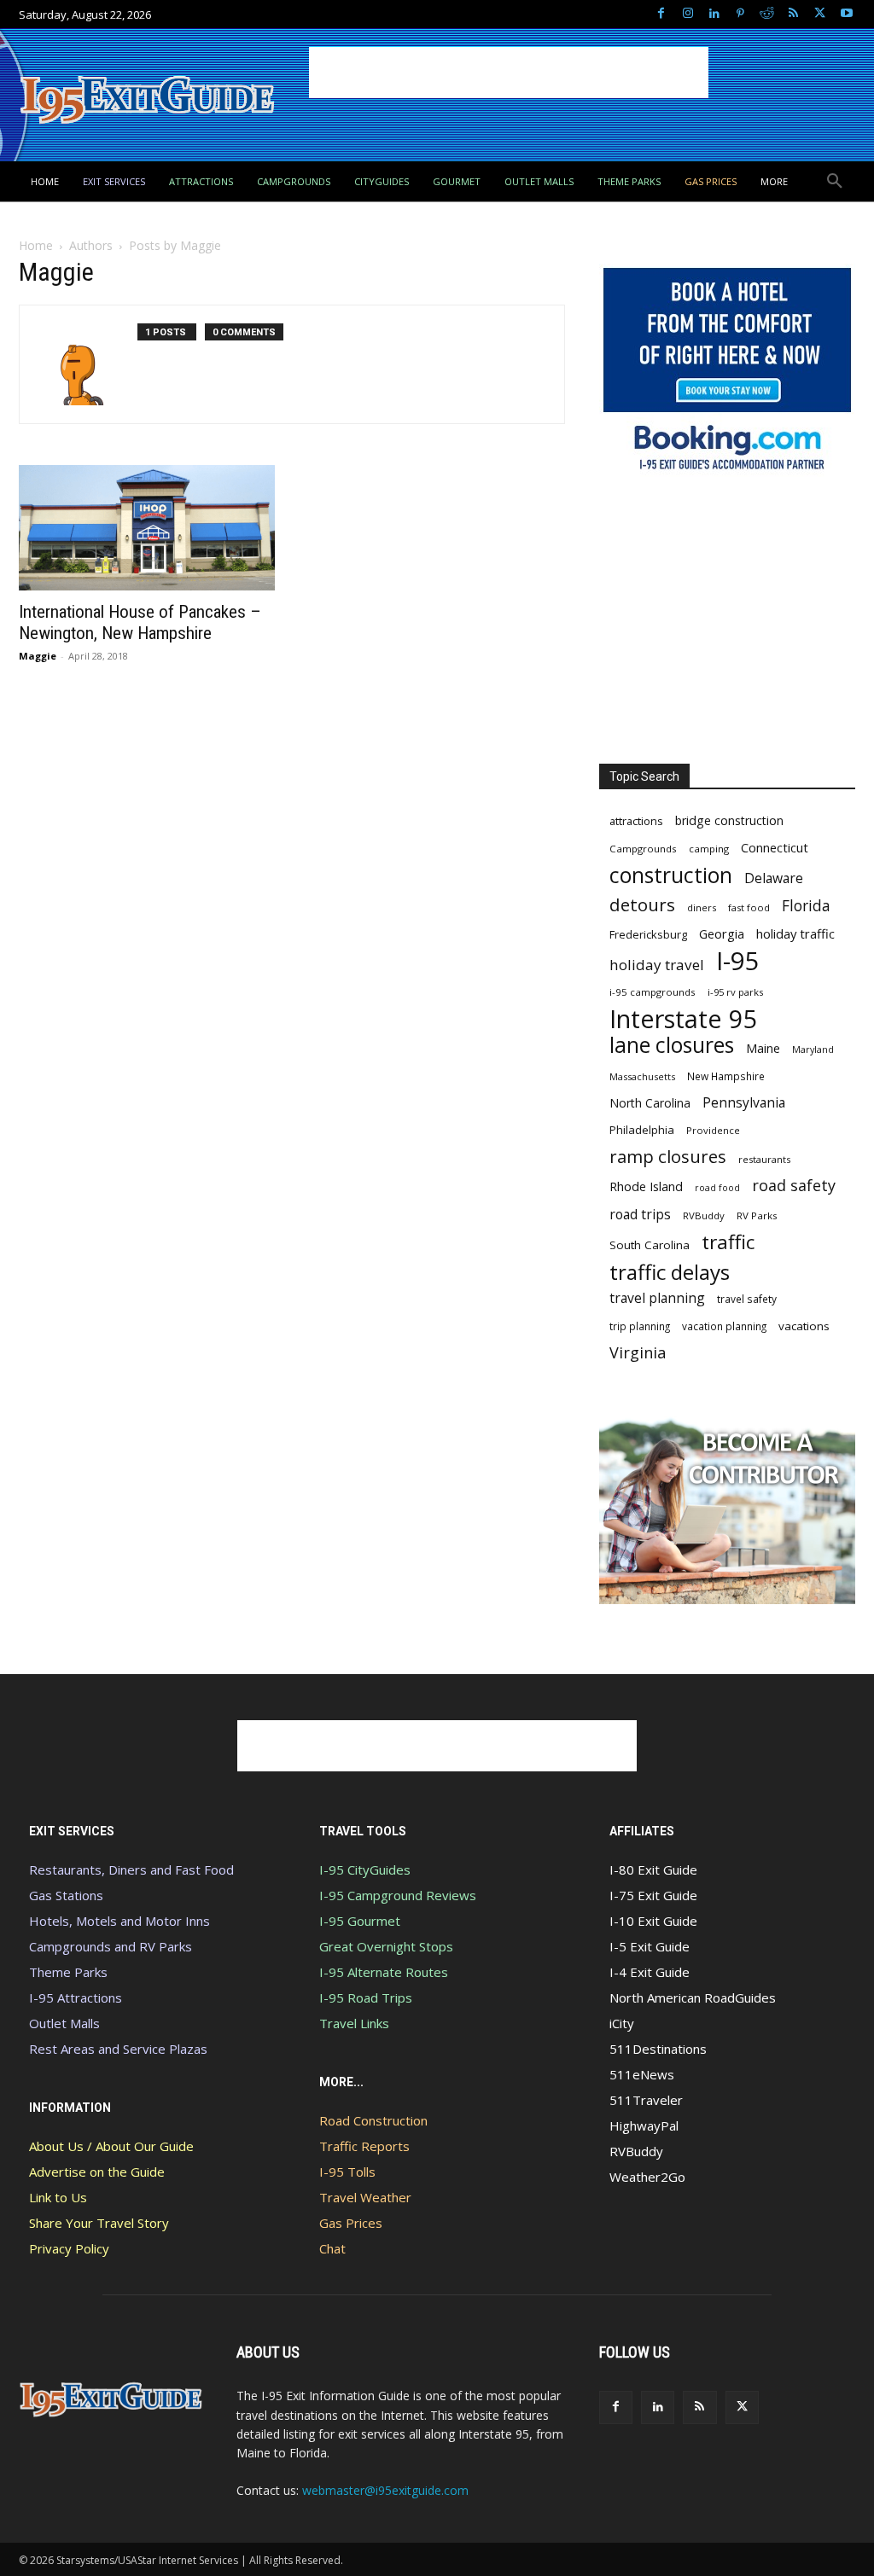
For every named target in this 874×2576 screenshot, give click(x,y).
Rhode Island (646, 1186)
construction (671, 875)
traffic (728, 1242)
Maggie (38, 656)
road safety (794, 1186)
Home (36, 245)
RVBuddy (704, 1215)
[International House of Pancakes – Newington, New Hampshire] (147, 528)
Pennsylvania (744, 1103)
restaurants (764, 1159)
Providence (713, 1130)
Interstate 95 (684, 1018)
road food (717, 1188)
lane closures (672, 1045)
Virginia (638, 1353)
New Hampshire (726, 1076)
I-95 (738, 961)
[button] (835, 182)
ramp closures (668, 1157)
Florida (806, 906)
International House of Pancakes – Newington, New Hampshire (140, 622)
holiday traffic (795, 933)
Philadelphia (642, 1130)
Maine (763, 1048)
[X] (820, 14)
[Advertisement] (509, 73)
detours (642, 905)
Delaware (774, 878)
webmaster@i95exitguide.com (385, 2490)
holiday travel (657, 965)
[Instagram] (688, 14)
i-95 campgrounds (653, 992)
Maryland (813, 1049)
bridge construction (729, 820)
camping (709, 849)
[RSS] (793, 14)
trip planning (640, 1326)
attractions (636, 821)
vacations (804, 1326)
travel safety (747, 1299)
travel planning (657, 1298)
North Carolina (650, 1103)
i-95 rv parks (735, 992)
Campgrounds (643, 849)
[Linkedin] (714, 14)
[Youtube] (846, 14)
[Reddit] (767, 14)
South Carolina (650, 1245)
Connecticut (775, 848)
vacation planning (724, 1326)
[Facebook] (661, 14)
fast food (749, 907)
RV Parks (757, 1215)
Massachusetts (642, 1076)
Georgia (722, 933)
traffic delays (670, 1272)
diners (702, 907)
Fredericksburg (648, 934)
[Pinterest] (740, 14)
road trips (640, 1215)
